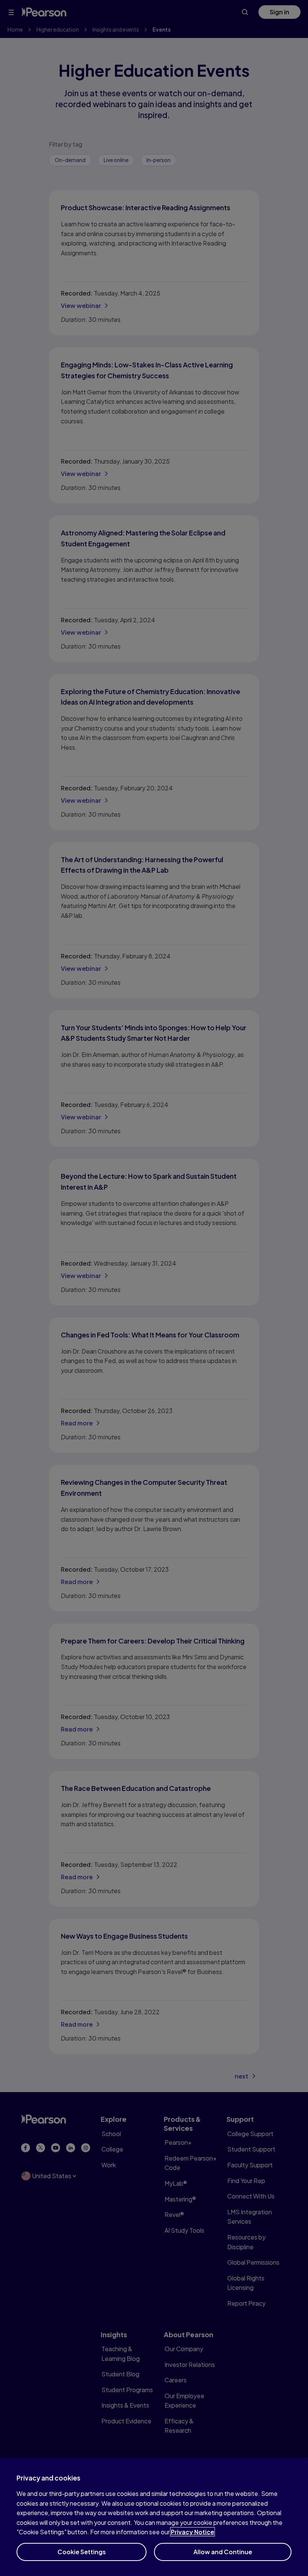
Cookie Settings (82, 2552)
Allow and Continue (223, 2552)
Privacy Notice (192, 2532)
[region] (154, 2517)
